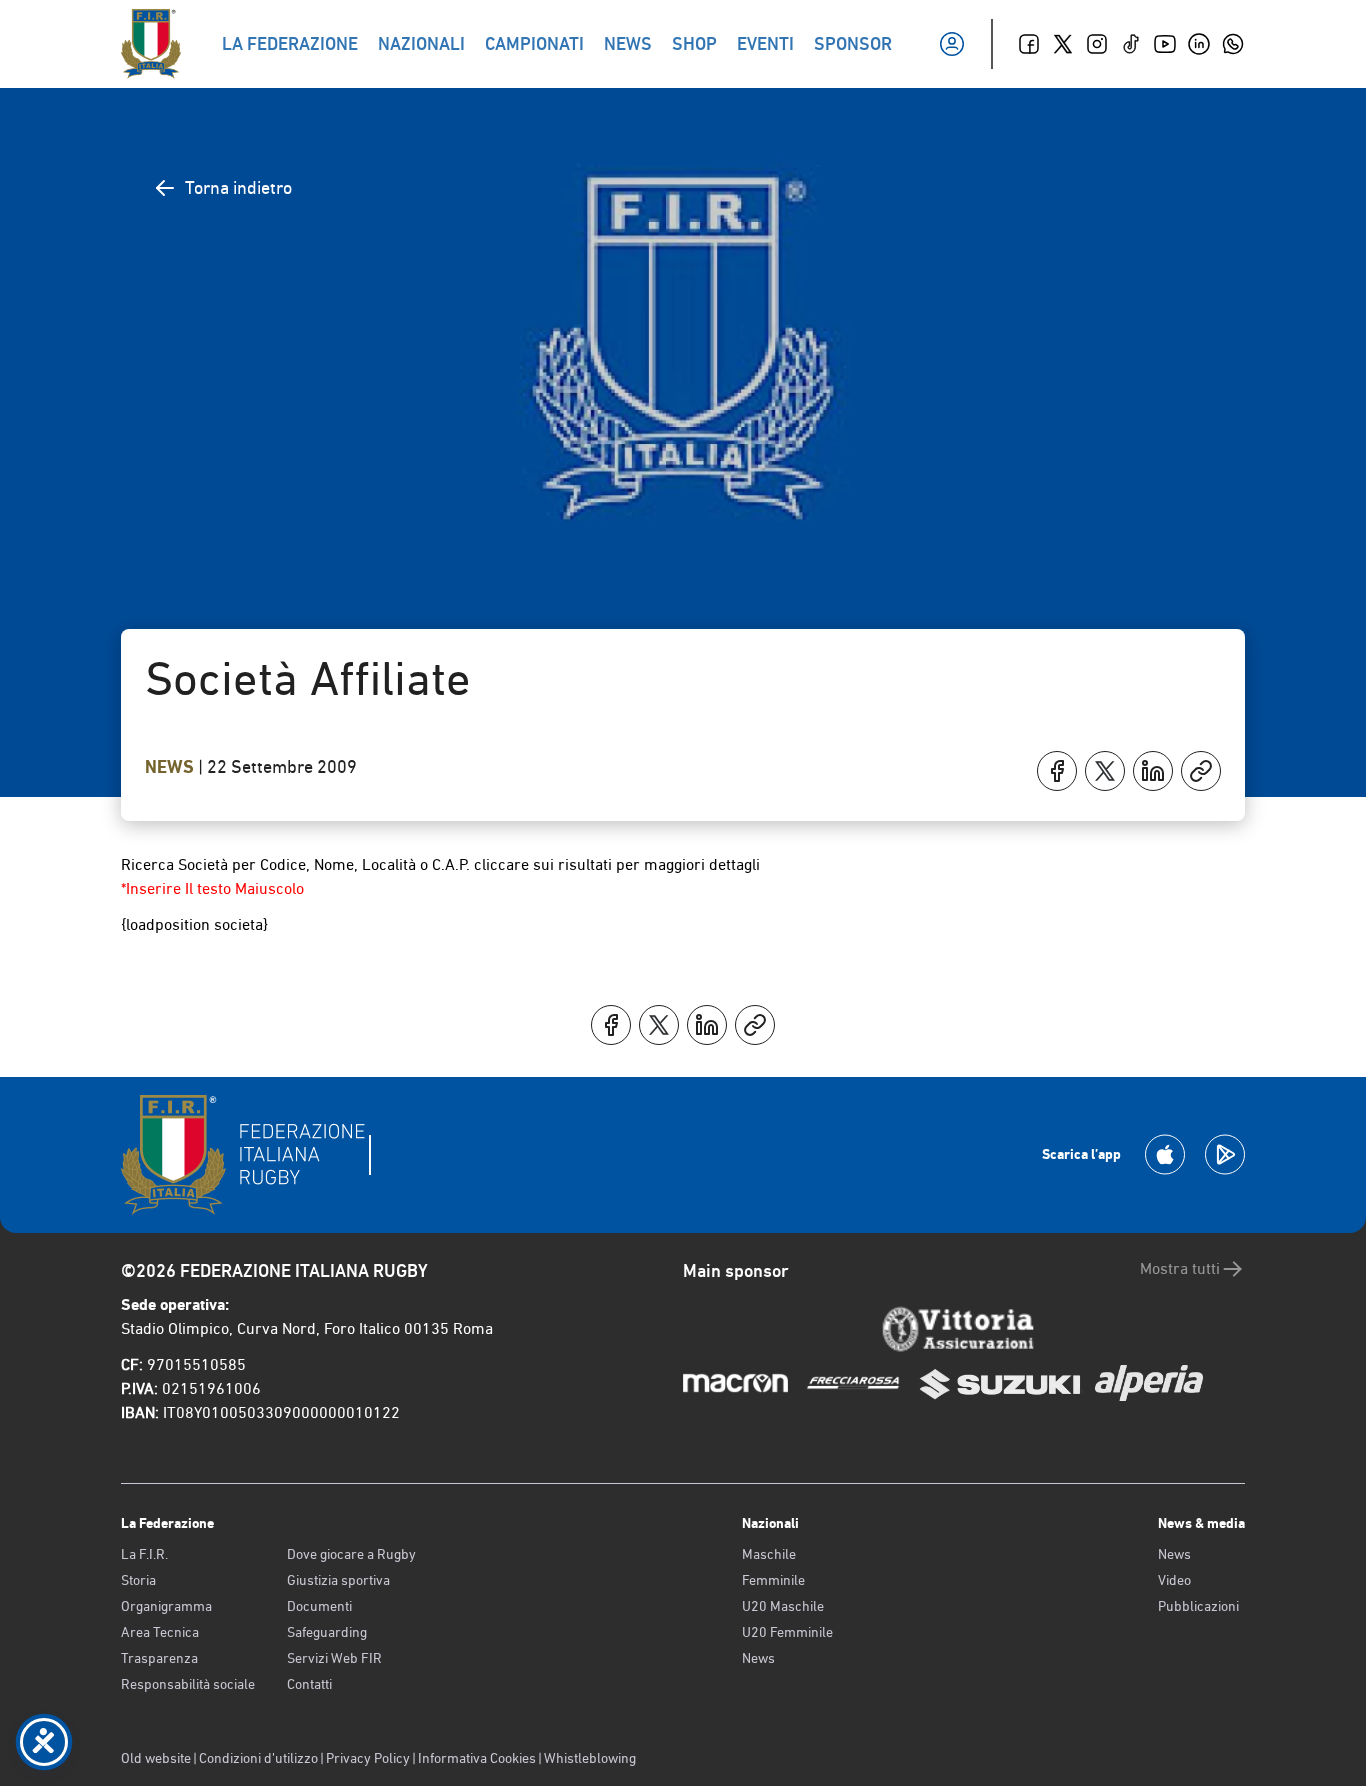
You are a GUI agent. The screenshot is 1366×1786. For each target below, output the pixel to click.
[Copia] (1201, 771)
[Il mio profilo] (952, 44)
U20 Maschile (783, 1606)
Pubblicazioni (1198, 1606)
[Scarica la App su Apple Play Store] (1165, 1154)
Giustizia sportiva (338, 1580)
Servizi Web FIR (334, 1658)
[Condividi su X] (1105, 771)
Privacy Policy (368, 1758)
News (171, 767)
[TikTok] (1131, 44)
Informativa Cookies (477, 1758)
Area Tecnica (160, 1632)
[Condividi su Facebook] (1057, 771)
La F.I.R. (144, 1554)
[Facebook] (1029, 44)
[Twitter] (1063, 44)
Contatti (309, 1684)
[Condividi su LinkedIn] (1153, 771)
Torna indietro (238, 187)
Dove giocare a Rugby (351, 1554)
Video (1174, 1580)
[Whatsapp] (1233, 44)
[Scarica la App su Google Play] (1225, 1154)
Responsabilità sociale (188, 1684)
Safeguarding (327, 1632)
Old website (156, 1758)
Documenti (319, 1606)
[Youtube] (1165, 44)
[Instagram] (1097, 44)
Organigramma (166, 1606)
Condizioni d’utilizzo (258, 1758)
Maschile (769, 1554)
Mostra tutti (1180, 1268)
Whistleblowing (590, 1758)
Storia (138, 1580)
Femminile (773, 1580)
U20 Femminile (787, 1632)
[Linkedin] (1199, 44)
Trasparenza (159, 1658)
